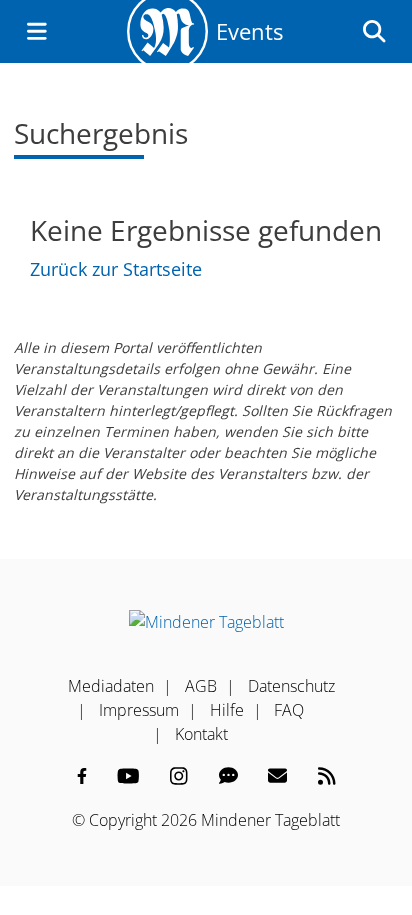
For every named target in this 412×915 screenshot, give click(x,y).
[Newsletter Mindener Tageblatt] (277, 776)
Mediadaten (111, 686)
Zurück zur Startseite (116, 269)
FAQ (289, 710)
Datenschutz (291, 686)
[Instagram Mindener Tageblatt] (179, 776)
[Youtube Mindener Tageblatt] (128, 776)
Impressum (139, 710)
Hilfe (227, 710)
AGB (201, 686)
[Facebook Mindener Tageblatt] (82, 776)
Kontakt (201, 734)
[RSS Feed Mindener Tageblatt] (327, 776)
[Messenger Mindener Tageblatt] (228, 776)
